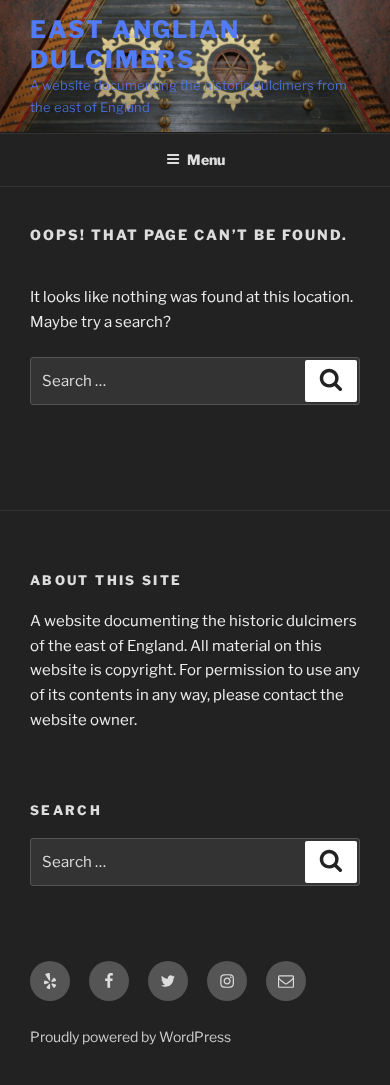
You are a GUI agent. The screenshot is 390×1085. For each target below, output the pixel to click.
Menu (206, 159)
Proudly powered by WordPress (130, 1036)
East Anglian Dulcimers (135, 44)
